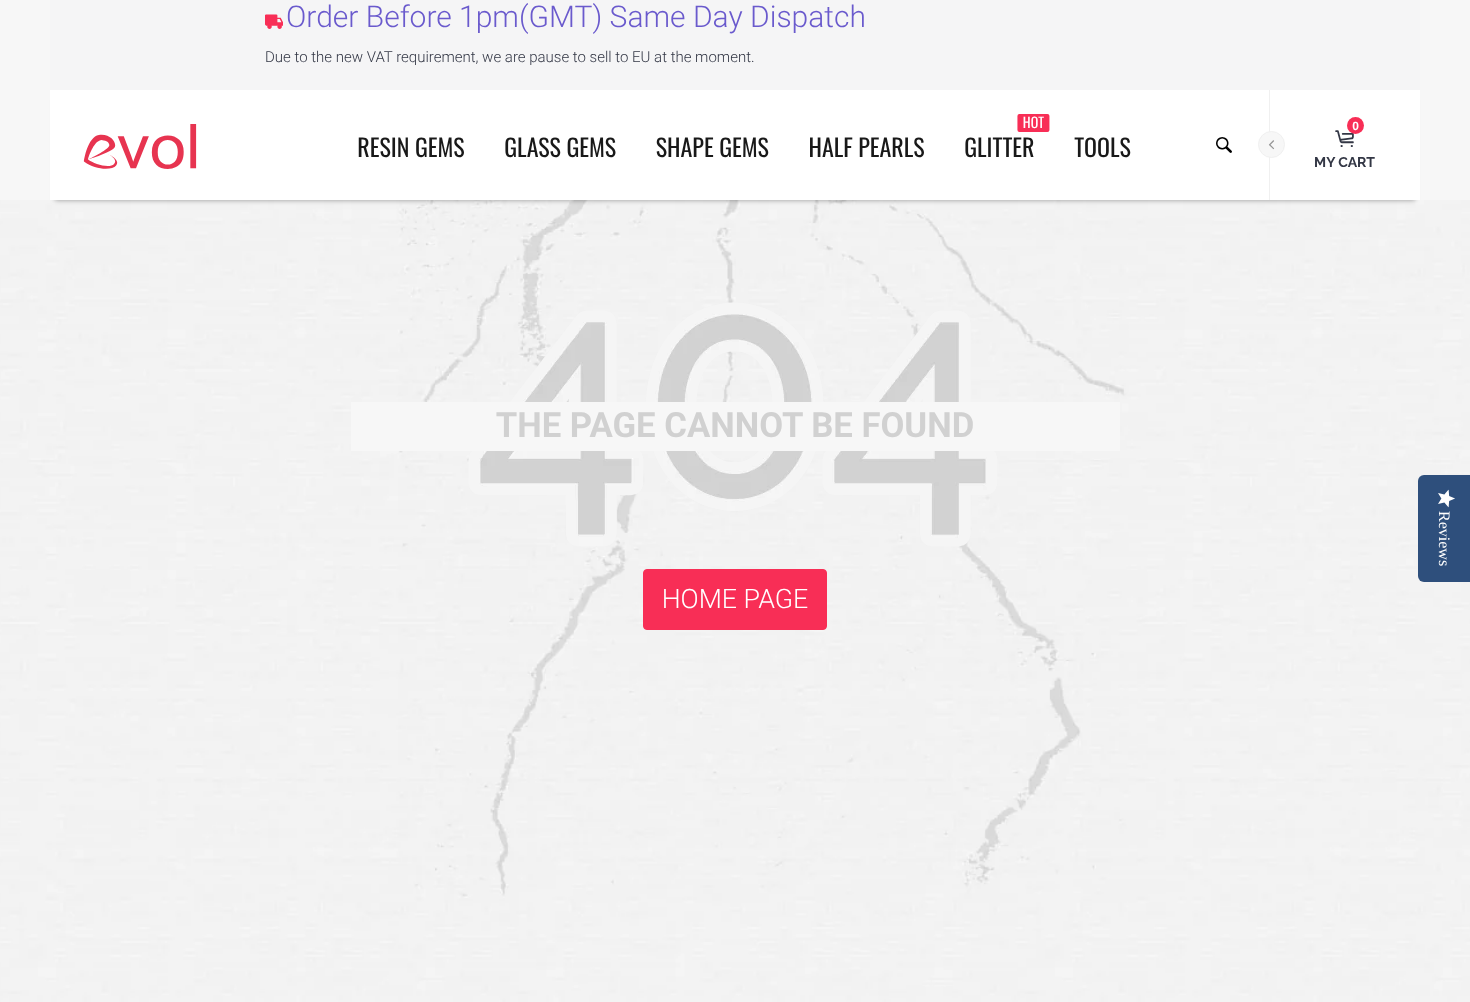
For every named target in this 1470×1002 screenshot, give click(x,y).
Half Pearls (867, 146)
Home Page (735, 599)
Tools (1102, 146)
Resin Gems (410, 146)
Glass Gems (560, 146)
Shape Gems (712, 146)
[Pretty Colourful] (140, 145)
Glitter (1004, 138)
